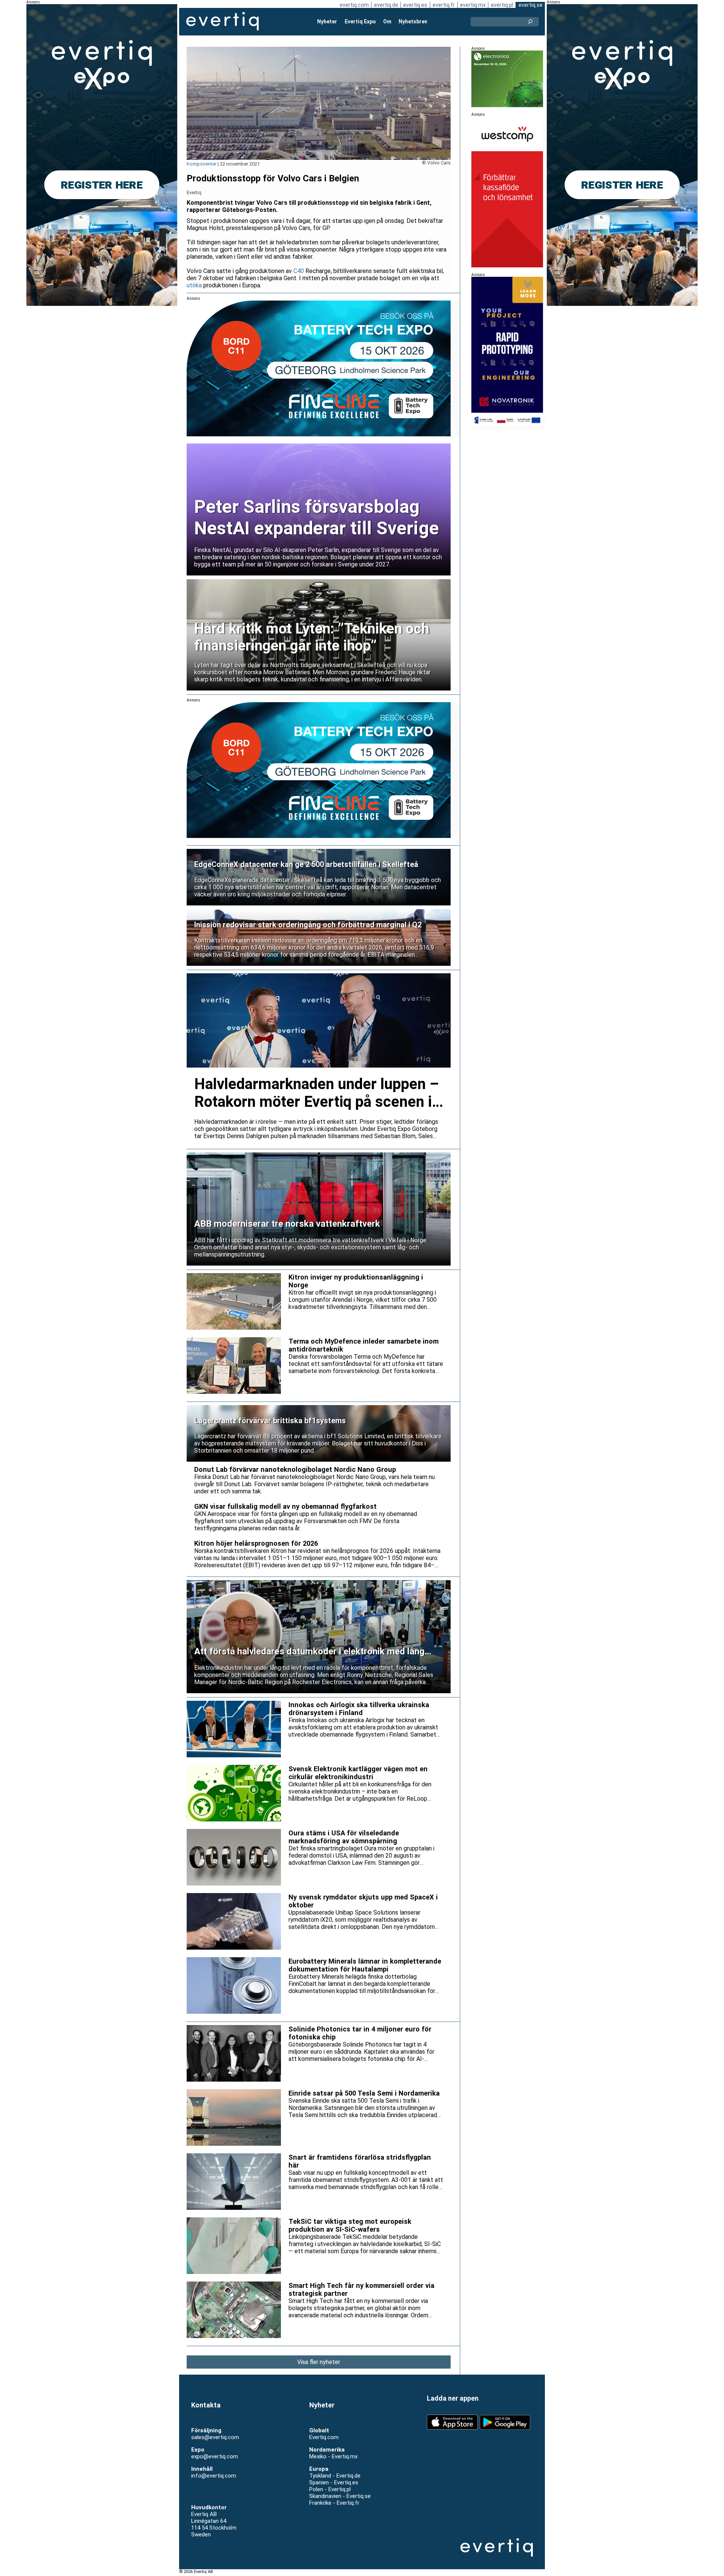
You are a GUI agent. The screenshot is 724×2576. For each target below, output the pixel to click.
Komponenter (202, 164)
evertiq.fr (444, 5)
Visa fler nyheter (319, 2362)
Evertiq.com (324, 2437)
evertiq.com (354, 5)
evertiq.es (415, 5)
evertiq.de (386, 5)
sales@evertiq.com (215, 2437)
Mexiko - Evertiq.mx (333, 2456)
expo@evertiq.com (215, 2456)
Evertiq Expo (360, 21)
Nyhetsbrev (413, 21)
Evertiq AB (222, 21)
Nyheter (327, 21)
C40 (299, 271)
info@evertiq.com (214, 2476)
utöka (194, 285)
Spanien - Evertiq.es (334, 2482)
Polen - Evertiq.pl (330, 2489)
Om (387, 21)
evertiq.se (531, 5)
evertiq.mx (473, 5)
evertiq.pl (502, 5)
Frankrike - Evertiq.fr (334, 2503)
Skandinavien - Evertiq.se (340, 2496)
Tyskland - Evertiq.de (335, 2476)
